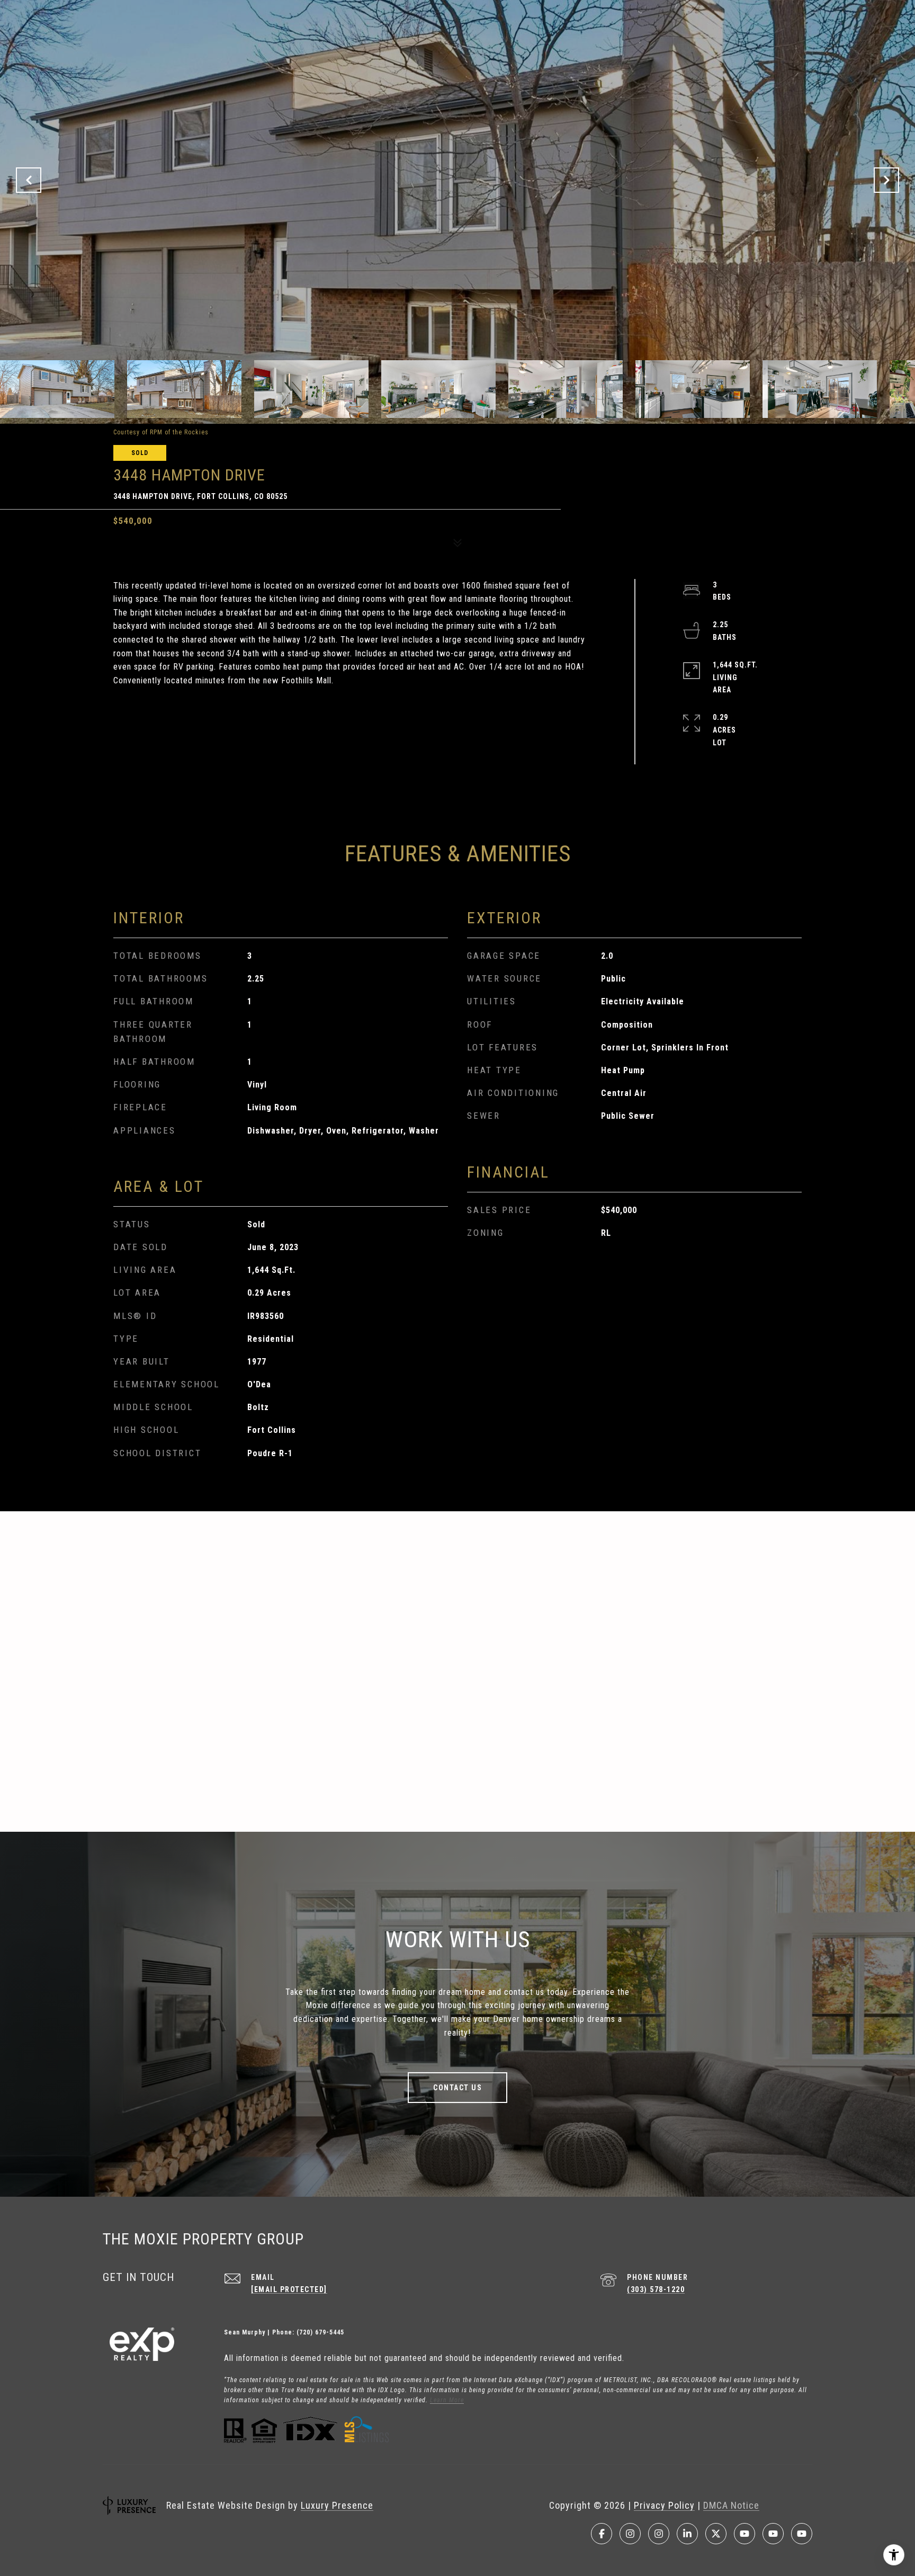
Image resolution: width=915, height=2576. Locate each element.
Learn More (447, 2400)
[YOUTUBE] (744, 2534)
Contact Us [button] (457, 2088)
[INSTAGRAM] (630, 2534)
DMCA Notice (731, 2505)
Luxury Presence (337, 2505)
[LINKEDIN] (687, 2534)
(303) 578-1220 (656, 2289)
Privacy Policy (664, 2505)
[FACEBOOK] (602, 2534)
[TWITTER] (716, 2534)
